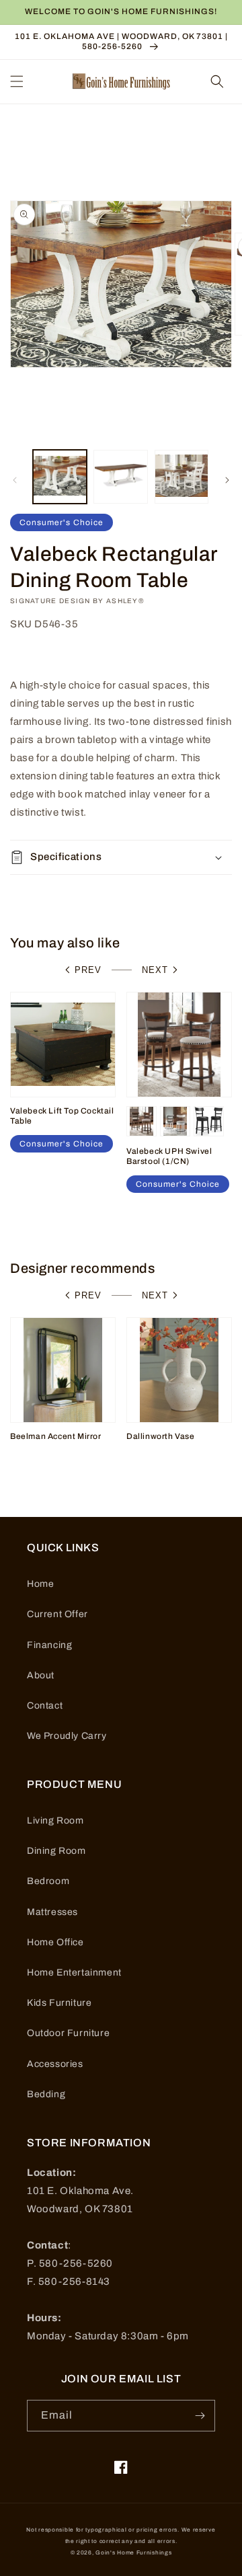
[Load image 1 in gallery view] (60, 477)
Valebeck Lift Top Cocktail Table (62, 1116)
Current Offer (57, 1614)
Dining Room (56, 1851)
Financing (49, 1645)
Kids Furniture (59, 2003)
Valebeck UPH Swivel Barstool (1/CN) (169, 1157)
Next (155, 970)
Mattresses (52, 1912)
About (41, 1675)
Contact (45, 1706)
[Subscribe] (200, 2416)
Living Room (55, 1821)
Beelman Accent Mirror (56, 1436)
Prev (88, 970)
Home (40, 1584)
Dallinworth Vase (161, 1436)
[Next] (227, 480)
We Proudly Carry (67, 1736)
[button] (17, 81)
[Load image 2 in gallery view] (120, 477)
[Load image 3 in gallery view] (182, 477)
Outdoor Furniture (68, 2033)
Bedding (46, 2094)
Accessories (55, 2064)
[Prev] (15, 480)
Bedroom (48, 1881)
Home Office (55, 1942)
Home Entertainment (74, 1973)
